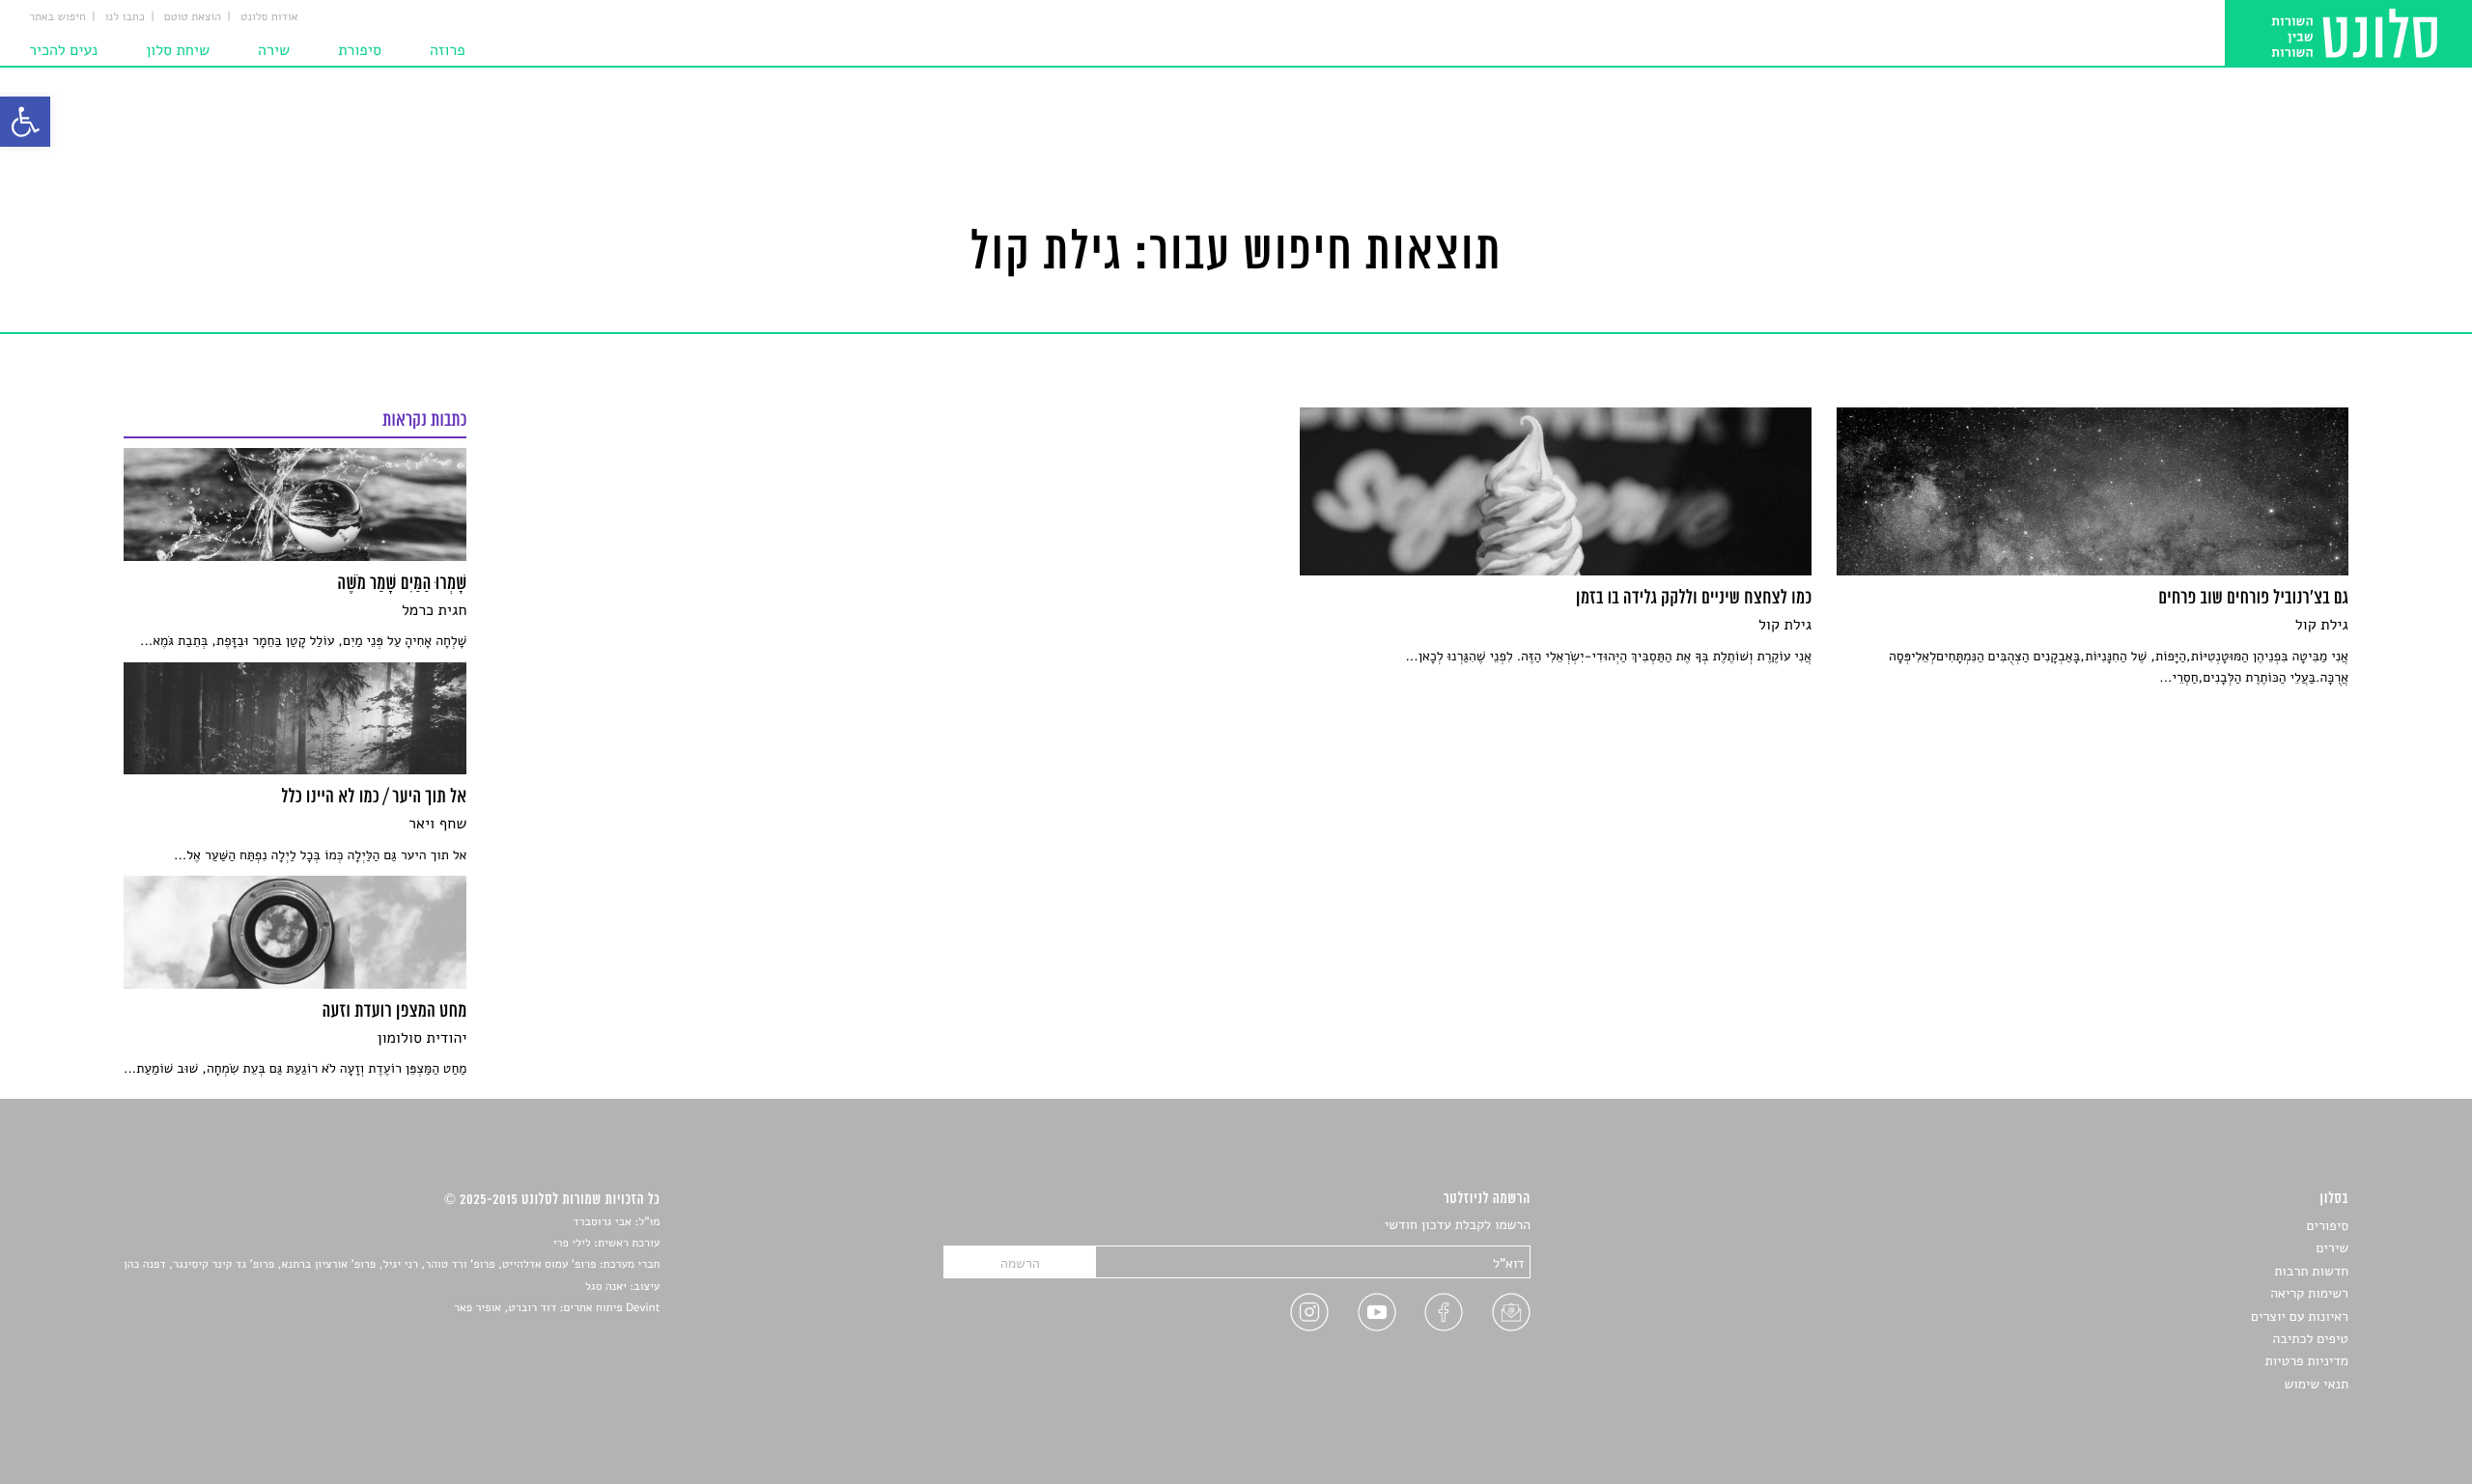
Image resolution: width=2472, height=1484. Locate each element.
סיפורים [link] (2328, 1226)
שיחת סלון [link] (178, 50)
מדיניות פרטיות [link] (2307, 1361)
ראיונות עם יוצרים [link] (2300, 1316)
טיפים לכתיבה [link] (2310, 1339)
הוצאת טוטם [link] (193, 17)
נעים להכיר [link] (63, 50)
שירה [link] (274, 50)
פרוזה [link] (448, 50)
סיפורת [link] (360, 50)
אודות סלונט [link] (269, 17)
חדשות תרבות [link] (2311, 1271)
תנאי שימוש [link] (2316, 1384)
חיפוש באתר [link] (57, 17)
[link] (25, 122)
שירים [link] (2332, 1248)
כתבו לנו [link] (125, 17)
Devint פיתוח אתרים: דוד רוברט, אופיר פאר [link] (557, 1308)
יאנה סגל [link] (606, 1287)
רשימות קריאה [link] (2309, 1293)
